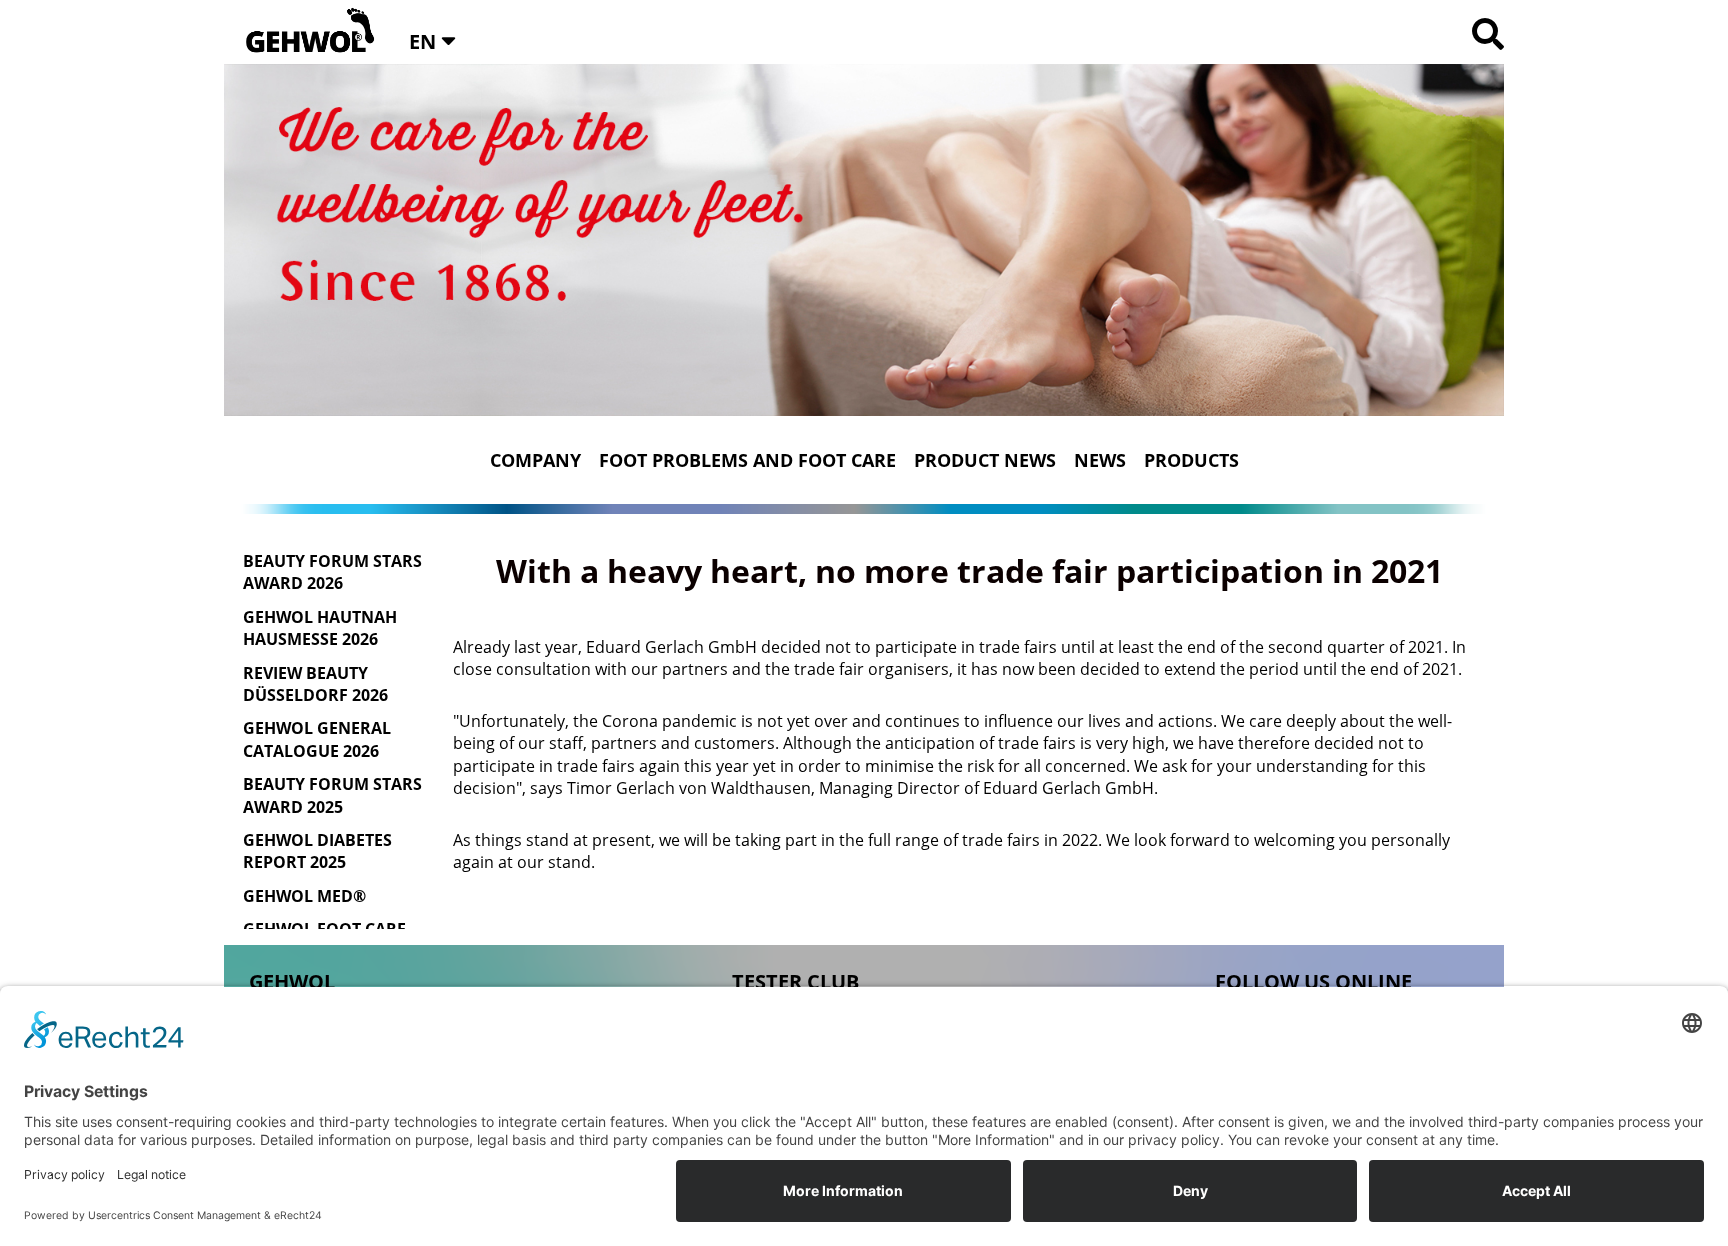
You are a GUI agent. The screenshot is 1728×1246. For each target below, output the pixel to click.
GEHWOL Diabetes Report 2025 (317, 851)
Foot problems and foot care (747, 460)
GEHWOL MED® (304, 896)
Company (535, 460)
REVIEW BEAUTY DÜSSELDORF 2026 (315, 684)
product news (985, 460)
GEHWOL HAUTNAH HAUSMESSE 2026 (320, 628)
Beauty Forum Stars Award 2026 (332, 572)
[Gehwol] (303, 32)
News (1100, 460)
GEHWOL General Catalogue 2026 (317, 739)
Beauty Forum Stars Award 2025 (332, 795)
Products (1191, 460)
